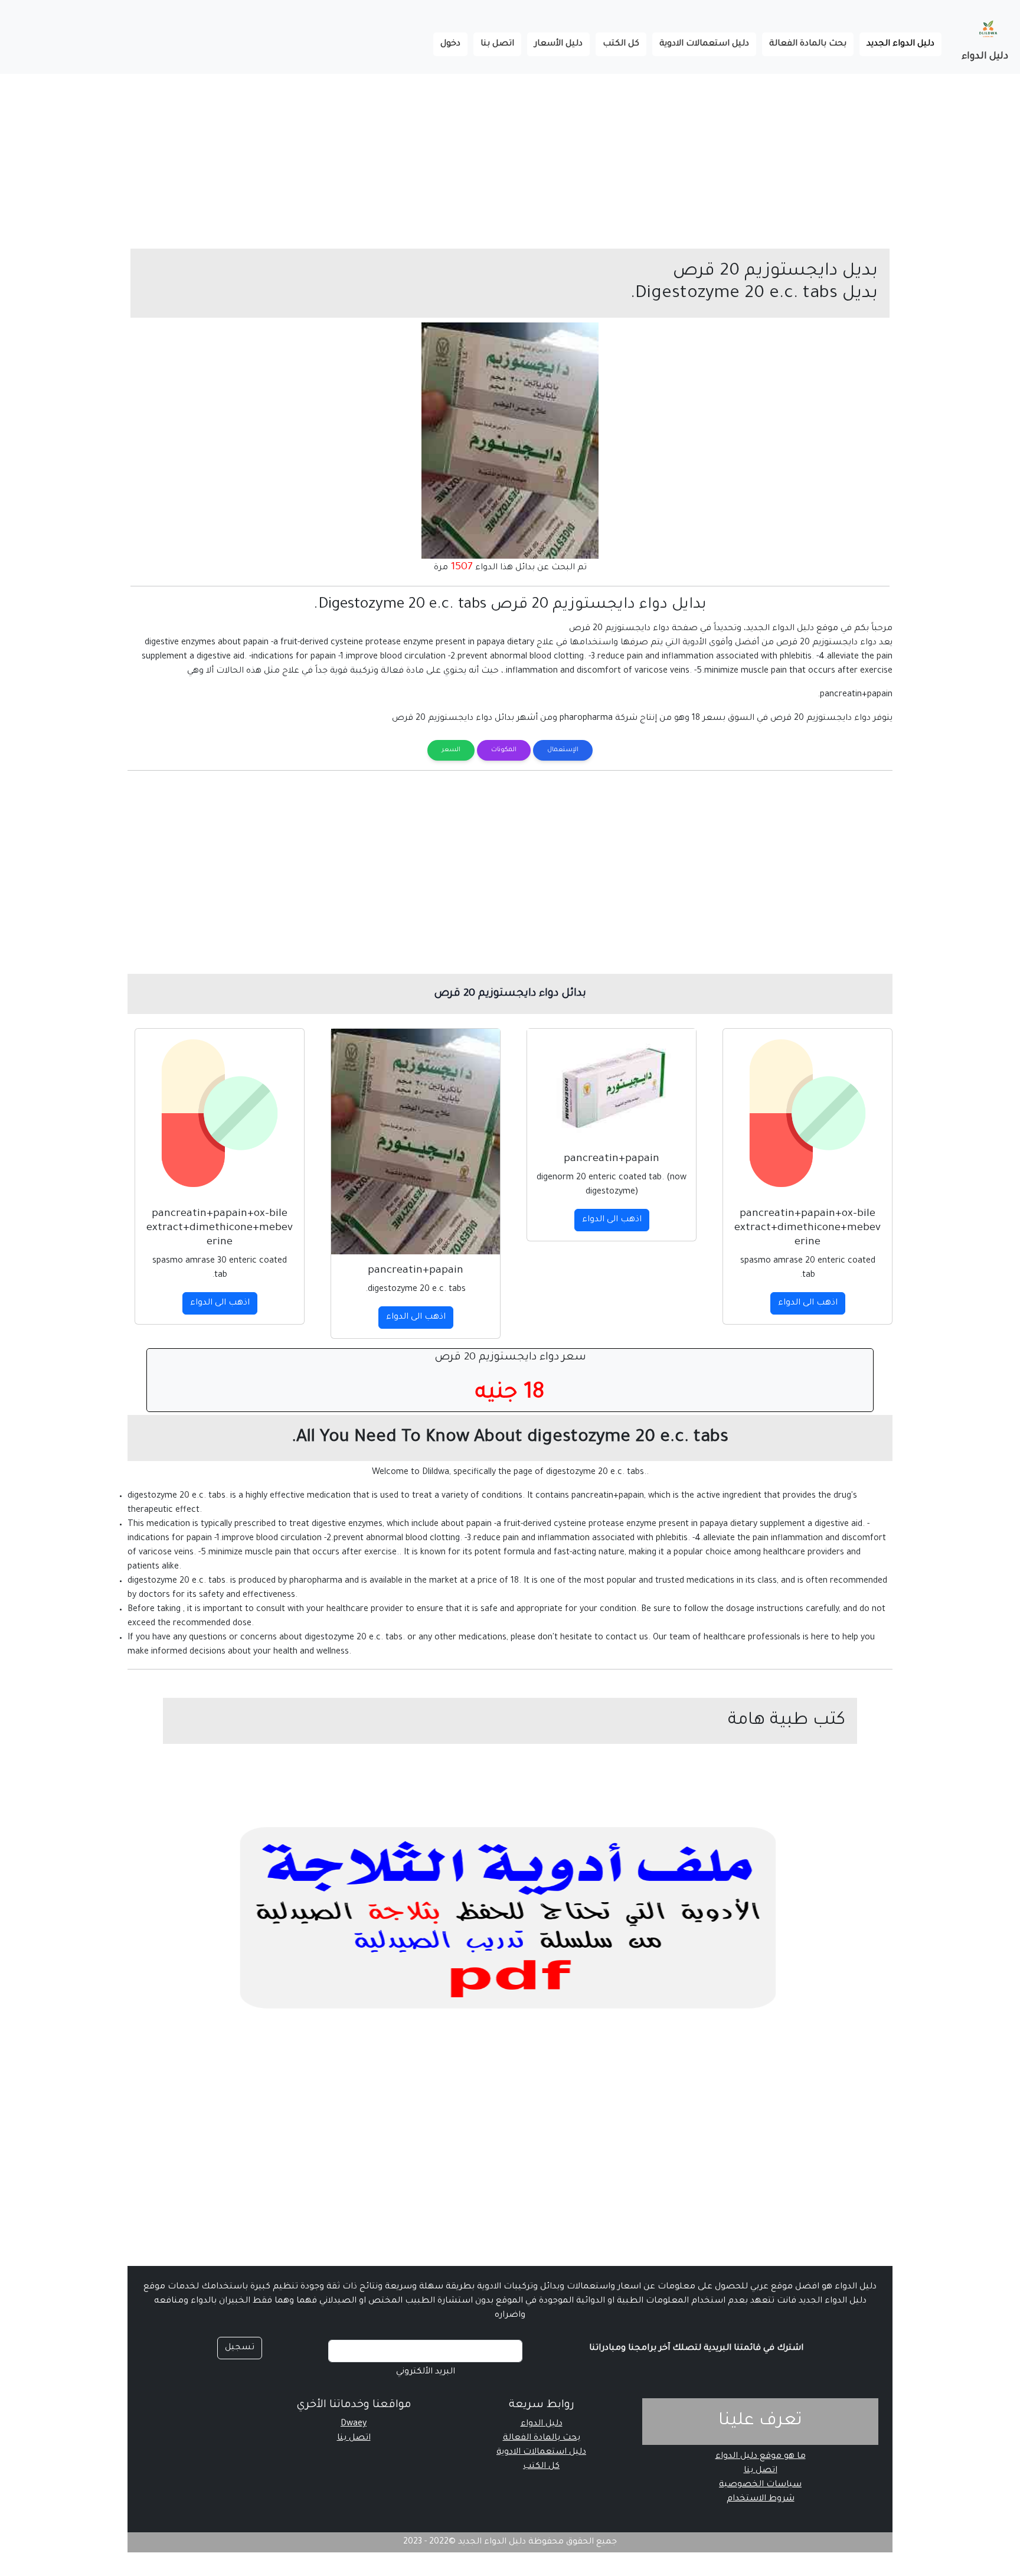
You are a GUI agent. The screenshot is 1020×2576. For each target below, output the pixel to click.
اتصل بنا (497, 44)
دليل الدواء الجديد (897, 44)
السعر (451, 750)
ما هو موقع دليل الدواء (761, 2457)
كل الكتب (621, 44)
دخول (450, 44)
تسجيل (240, 2348)
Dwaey (354, 2424)
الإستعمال (563, 750)
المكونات (504, 750)
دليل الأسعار (558, 44)
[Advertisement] (666, 156)
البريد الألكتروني (426, 2372)
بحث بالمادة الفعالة (808, 44)
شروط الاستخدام (761, 2499)
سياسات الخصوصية (760, 2485)
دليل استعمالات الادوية (704, 44)
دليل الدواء (985, 57)
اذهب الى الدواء (808, 1303)
